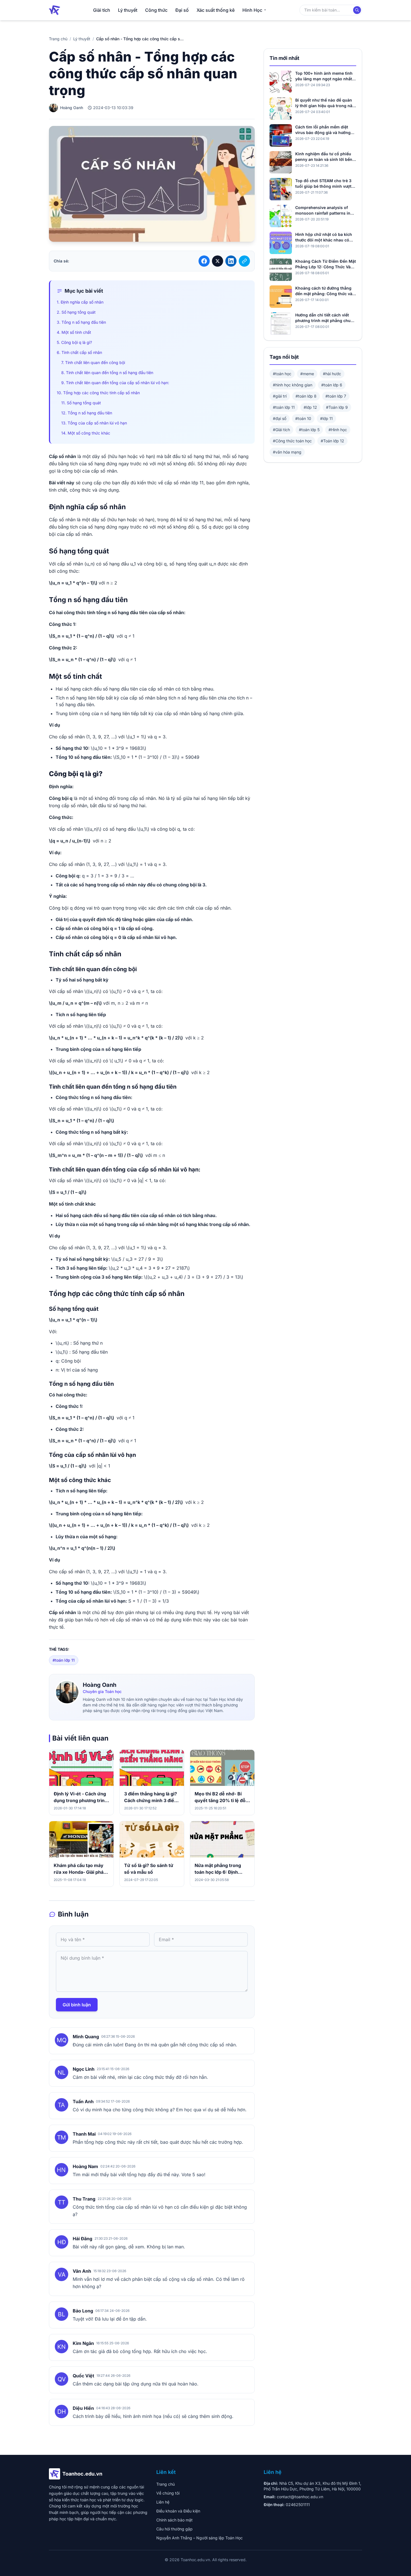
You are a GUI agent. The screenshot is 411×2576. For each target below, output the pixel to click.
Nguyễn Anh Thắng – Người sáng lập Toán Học (199, 2538)
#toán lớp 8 (306, 396)
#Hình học (338, 430)
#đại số (280, 418)
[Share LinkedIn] (231, 261)
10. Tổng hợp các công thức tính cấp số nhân (98, 393)
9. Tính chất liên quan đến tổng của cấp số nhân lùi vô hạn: (115, 383)
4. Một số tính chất (74, 332)
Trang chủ (58, 39)
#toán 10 (303, 418)
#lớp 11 (326, 418)
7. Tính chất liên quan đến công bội (93, 362)
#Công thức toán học (292, 441)
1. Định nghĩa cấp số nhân (80, 302)
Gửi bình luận (77, 2005)
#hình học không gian (293, 385)
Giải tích (102, 10)
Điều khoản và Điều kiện (178, 2511)
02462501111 (298, 2505)
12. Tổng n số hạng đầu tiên (87, 413)
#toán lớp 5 (309, 430)
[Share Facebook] (204, 261)
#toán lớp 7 (336, 396)
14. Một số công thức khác (86, 433)
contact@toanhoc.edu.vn (300, 2497)
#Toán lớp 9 (337, 407)
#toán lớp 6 (332, 385)
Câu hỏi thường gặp (174, 2529)
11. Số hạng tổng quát (81, 403)
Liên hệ (163, 2502)
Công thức (156, 10)
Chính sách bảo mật (174, 2520)
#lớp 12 (310, 407)
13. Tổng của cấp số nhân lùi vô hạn (94, 423)
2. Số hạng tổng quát (76, 312)
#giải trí (280, 396)
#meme (307, 374)
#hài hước (332, 374)
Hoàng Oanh (100, 1685)
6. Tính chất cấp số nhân (79, 352)
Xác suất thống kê (216, 10)
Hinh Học (252, 10)
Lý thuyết (128, 10)
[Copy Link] (244, 261)
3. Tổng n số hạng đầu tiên (81, 322)
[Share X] (218, 261)
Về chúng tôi (168, 2493)
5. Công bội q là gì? (74, 342)
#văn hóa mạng (287, 452)
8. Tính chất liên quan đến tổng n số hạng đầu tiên (107, 373)
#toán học (282, 374)
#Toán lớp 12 (332, 441)
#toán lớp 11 (64, 1660)
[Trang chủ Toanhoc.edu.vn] (55, 10)
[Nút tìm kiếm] (357, 10)
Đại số (182, 10)
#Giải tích (281, 430)
